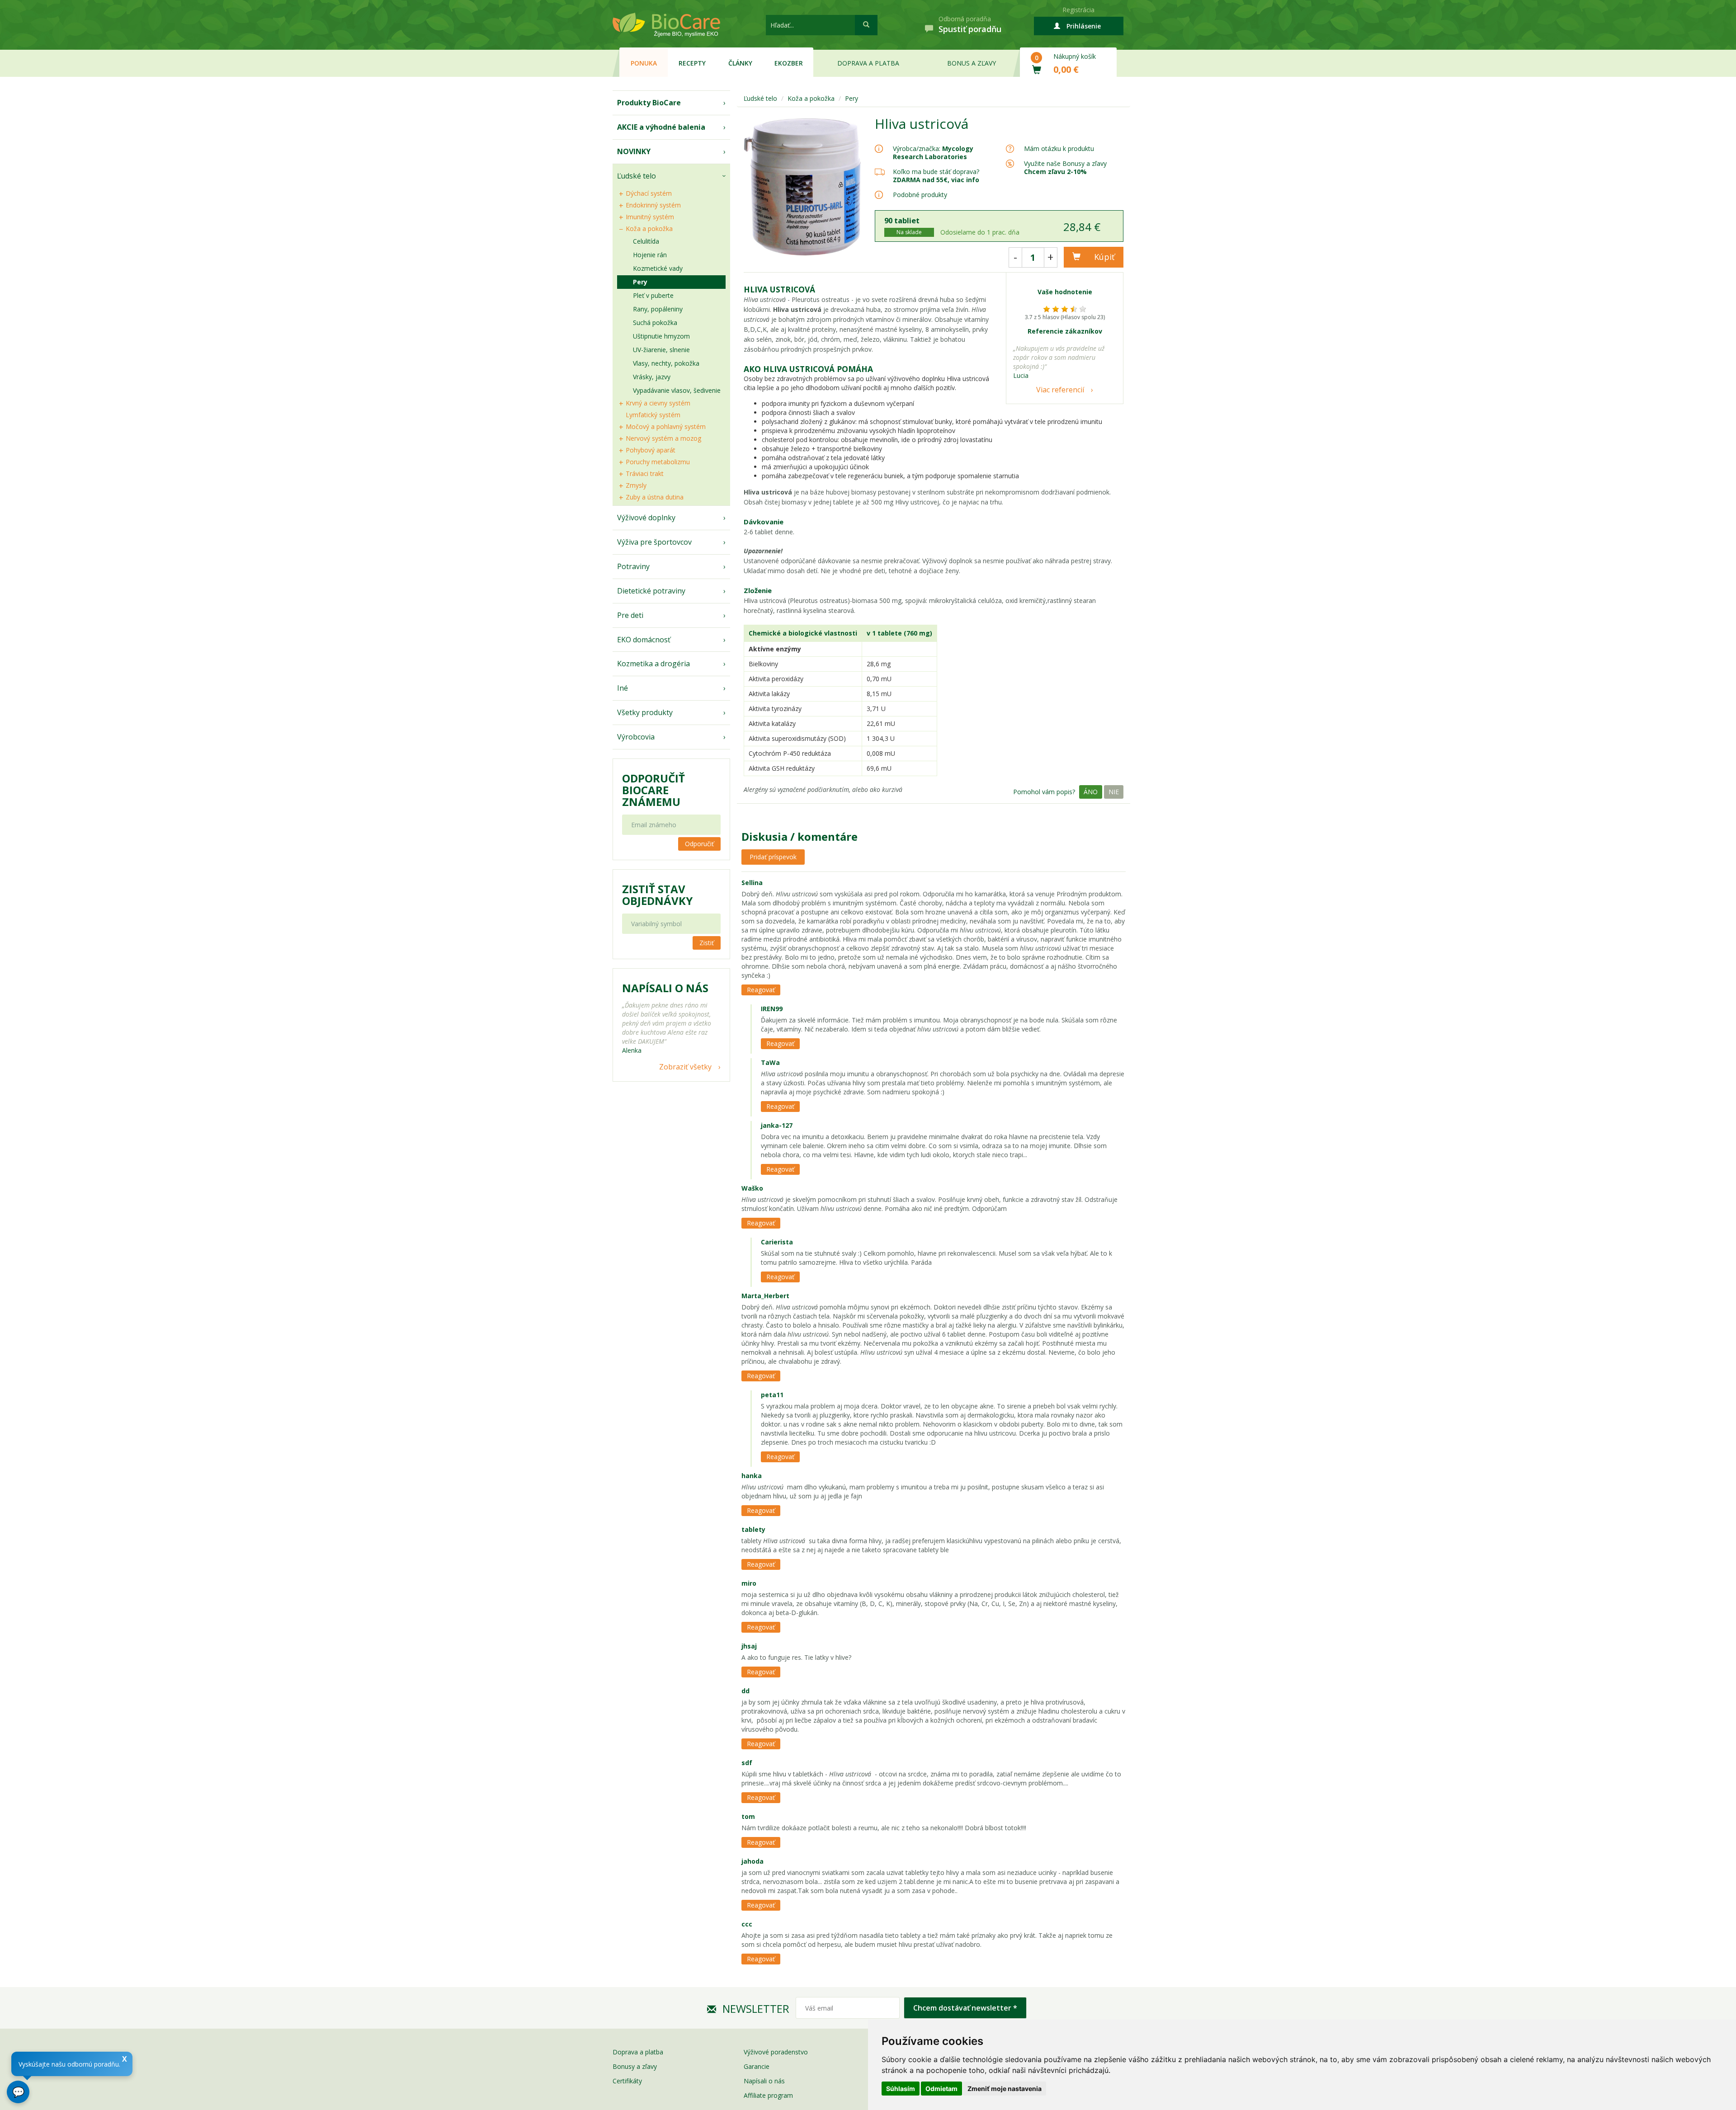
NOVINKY (634, 151)
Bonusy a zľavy (635, 2066)
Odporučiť (699, 844)
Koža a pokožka (649, 228)
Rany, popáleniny (658, 309)
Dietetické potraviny (651, 591)
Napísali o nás (764, 2081)
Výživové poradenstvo (776, 2052)
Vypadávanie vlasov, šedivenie (677, 390)
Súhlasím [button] (901, 2089)
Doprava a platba (868, 63)
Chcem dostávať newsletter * (965, 2008)
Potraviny (633, 566)
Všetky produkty (645, 712)
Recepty (692, 63)
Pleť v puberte (653, 295)
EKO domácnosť (644, 640)
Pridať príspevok (773, 857)
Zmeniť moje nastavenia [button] (1005, 2089)
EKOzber (789, 63)
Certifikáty (627, 2081)
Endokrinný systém (653, 205)
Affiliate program (768, 2095)
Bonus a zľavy (972, 63)
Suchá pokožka (655, 323)
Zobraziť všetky (685, 1067)
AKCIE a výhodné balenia (661, 127)
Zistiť (707, 943)
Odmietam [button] (941, 2089)
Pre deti (630, 615)
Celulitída (646, 241)
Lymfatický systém (653, 415)
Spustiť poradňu (970, 29)
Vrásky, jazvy (652, 377)
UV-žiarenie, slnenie (661, 350)
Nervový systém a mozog (663, 438)
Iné (623, 688)
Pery (640, 282)
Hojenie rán (650, 255)
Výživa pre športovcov (654, 542)
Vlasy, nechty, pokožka (666, 363)
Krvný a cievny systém (658, 403)
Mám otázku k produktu (1059, 149)
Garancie (757, 2066)
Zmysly (636, 485)
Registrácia (1078, 10)
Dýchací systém (649, 193)
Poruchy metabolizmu (658, 462)
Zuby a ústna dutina (655, 497)
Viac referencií (1060, 390)
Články (740, 63)
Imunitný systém (650, 217)
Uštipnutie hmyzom (661, 336)
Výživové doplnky (646, 518)
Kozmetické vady (658, 268)
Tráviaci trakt (645, 473)
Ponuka (644, 63)
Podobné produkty (920, 195)
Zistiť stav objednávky (657, 895)
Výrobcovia (636, 737)
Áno (1091, 792)
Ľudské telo (637, 176)
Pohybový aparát (651, 450)
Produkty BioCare (649, 103)
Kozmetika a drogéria (653, 664)
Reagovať (761, 990)
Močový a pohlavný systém (666, 426)
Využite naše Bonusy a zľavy (1065, 167)
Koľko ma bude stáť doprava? (936, 172)
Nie (1114, 792)
